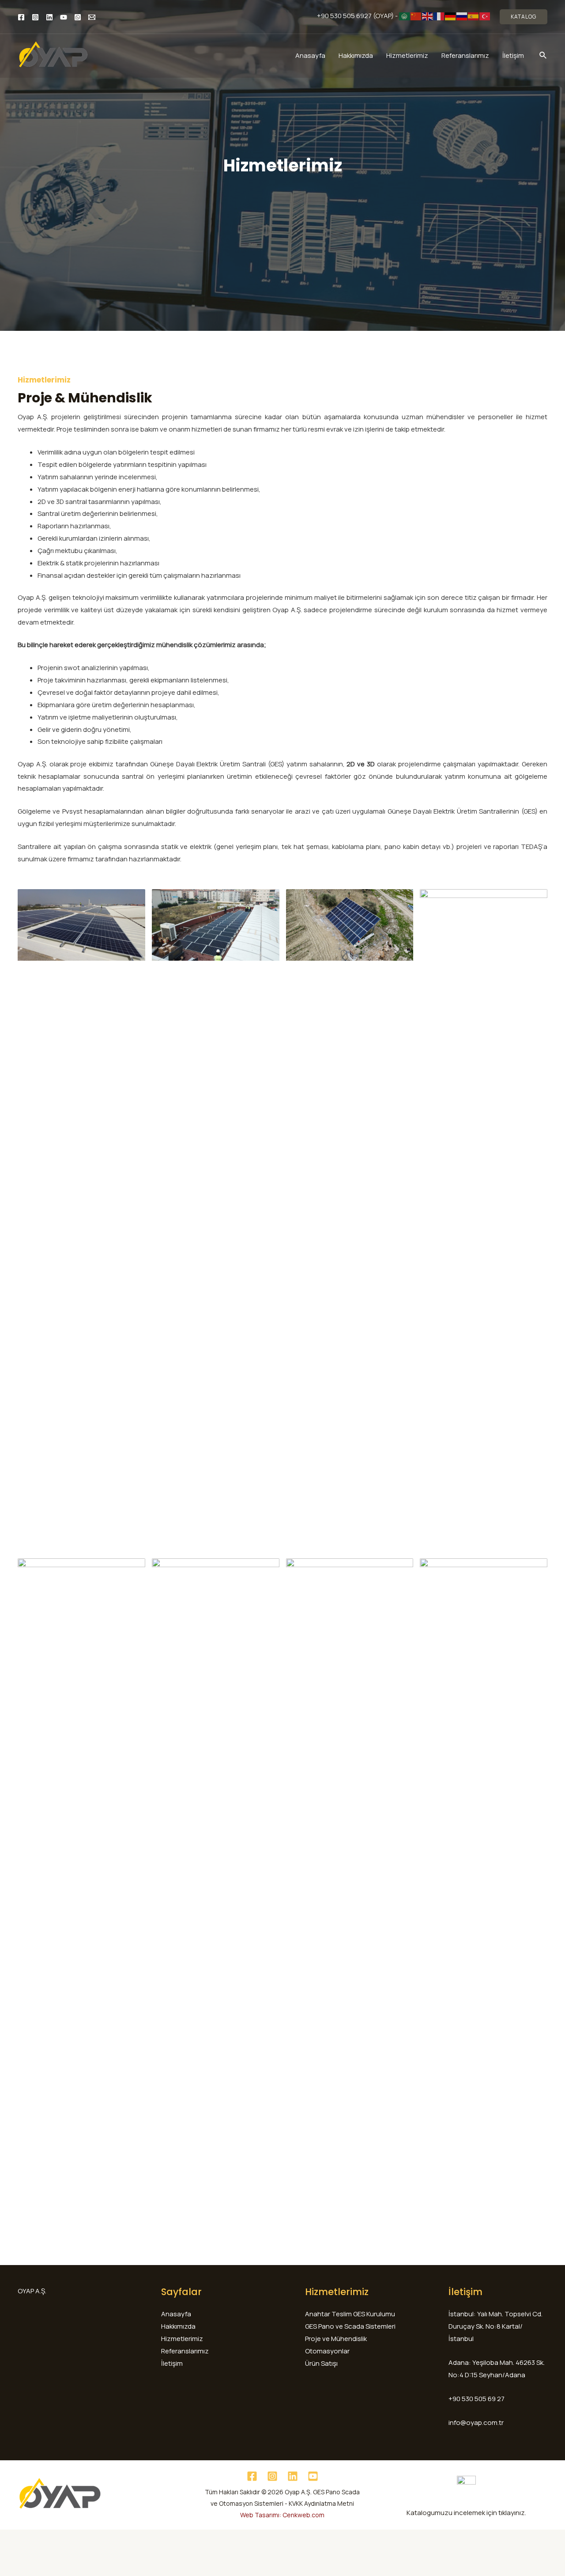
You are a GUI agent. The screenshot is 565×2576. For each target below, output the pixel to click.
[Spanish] (474, 16)
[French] (439, 16)
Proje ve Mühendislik (336, 2339)
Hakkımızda (356, 55)
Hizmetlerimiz (407, 55)
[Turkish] (485, 16)
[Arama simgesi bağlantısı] (543, 56)
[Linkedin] (49, 17)
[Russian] (462, 16)
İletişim (513, 55)
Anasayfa (310, 55)
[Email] (92, 17)
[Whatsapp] (78, 17)
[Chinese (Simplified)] (416, 16)
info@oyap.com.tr (476, 2423)
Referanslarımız (465, 55)
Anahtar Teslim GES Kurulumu (350, 2314)
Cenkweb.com (303, 2515)
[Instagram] (35, 17)
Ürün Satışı (321, 2363)
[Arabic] (405, 16)
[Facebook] (21, 17)
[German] (451, 16)
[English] (428, 16)
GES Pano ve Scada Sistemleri (350, 2326)
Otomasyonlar (327, 2351)
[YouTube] (64, 17)
